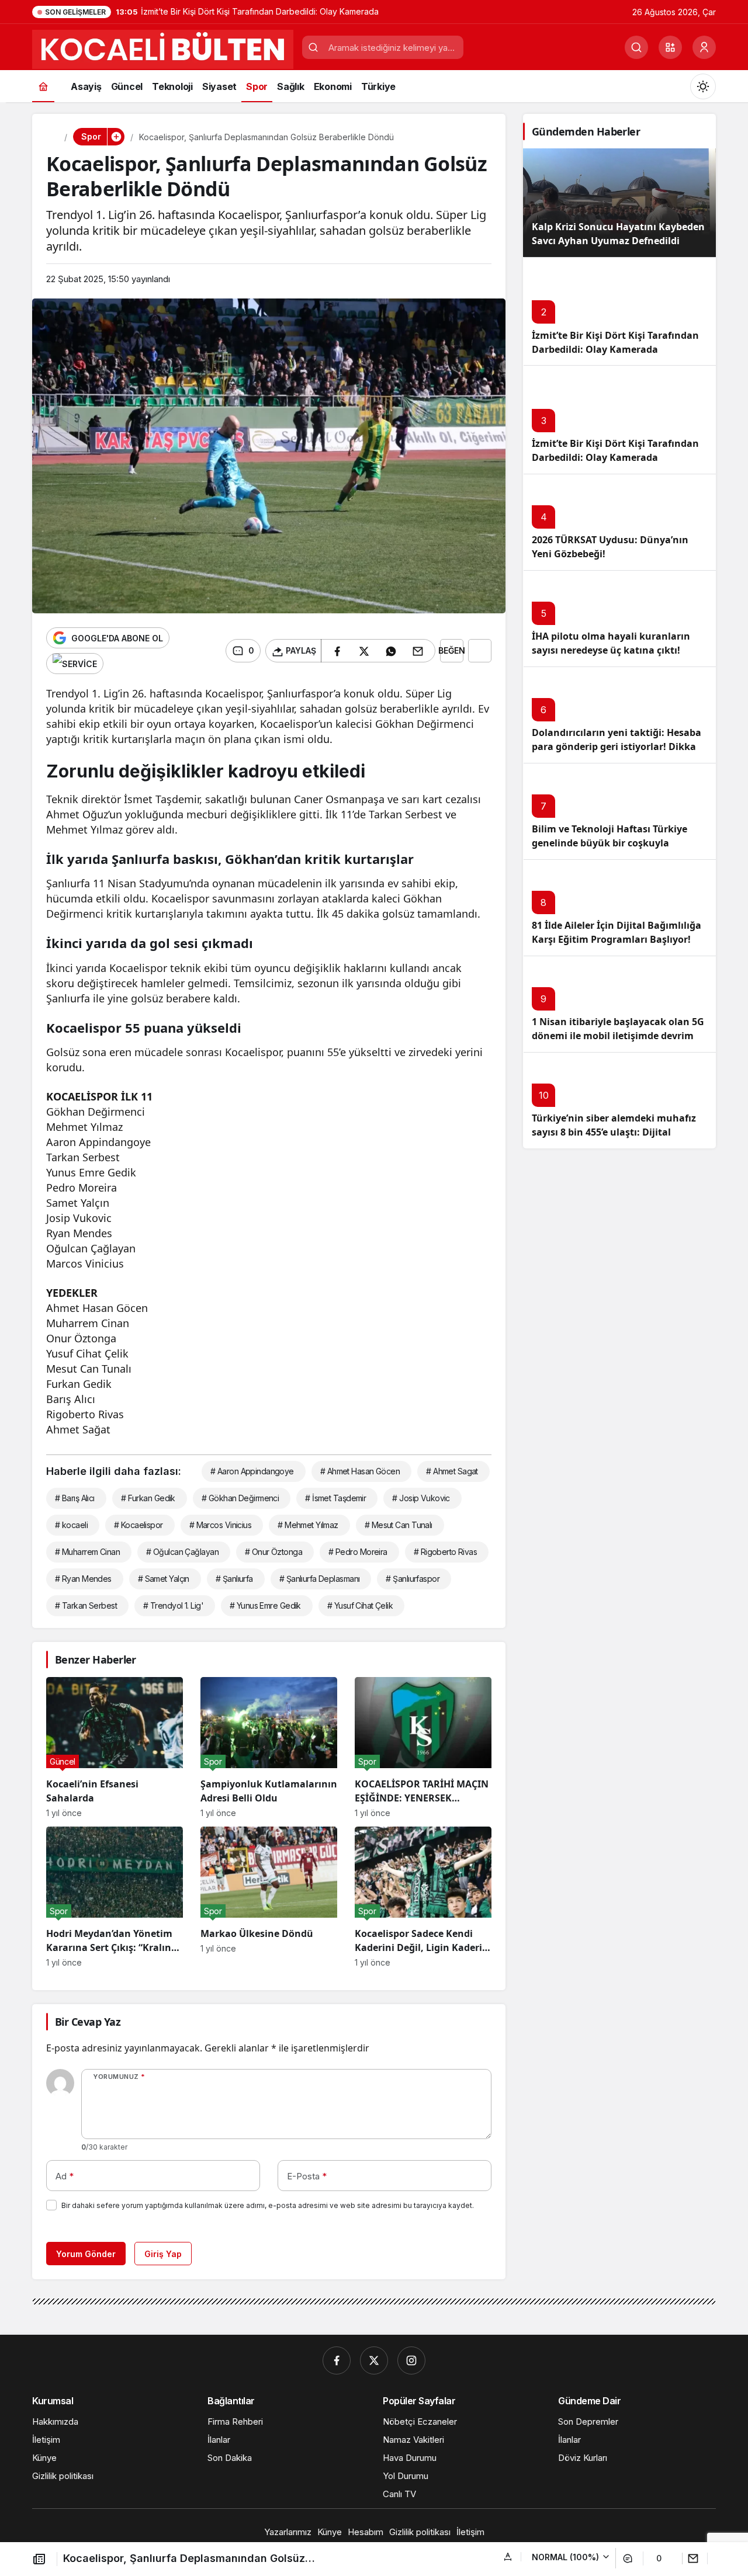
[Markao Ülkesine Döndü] (269, 1897)
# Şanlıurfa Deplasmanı (320, 1579)
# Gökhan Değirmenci (240, 1498)
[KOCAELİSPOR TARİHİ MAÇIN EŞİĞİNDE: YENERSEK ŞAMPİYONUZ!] (423, 1747)
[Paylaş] (699, 2558)
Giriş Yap (163, 2254)
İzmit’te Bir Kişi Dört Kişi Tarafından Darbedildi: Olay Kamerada (615, 451)
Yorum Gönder (86, 2254)
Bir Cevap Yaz (88, 2022)
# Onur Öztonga (273, 1552)
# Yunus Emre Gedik (265, 1605)
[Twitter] (374, 2360)
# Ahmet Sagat (452, 1471)
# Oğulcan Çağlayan (182, 1552)
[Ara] (636, 47)
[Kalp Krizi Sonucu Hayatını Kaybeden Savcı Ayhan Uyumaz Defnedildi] (619, 203)
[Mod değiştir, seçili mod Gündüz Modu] (703, 86)
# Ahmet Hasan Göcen (360, 1471)
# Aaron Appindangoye (252, 1471)
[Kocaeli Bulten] (163, 48)
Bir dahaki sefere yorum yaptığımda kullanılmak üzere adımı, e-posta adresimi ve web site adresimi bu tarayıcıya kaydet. (268, 2205)
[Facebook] (337, 2360)
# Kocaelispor (138, 1525)
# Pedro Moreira (358, 1552)
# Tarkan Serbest (86, 1605)
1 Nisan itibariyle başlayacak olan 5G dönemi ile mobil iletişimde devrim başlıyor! (618, 1036)
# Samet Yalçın (164, 1579)
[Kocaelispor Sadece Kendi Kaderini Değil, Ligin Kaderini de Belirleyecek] (423, 1897)
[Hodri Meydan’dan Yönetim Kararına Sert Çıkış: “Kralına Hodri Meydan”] (115, 1897)
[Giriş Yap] (704, 47)
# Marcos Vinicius (220, 1525)
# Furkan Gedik (148, 1498)
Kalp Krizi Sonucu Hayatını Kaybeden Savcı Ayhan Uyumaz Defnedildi (618, 234)
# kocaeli (71, 1525)
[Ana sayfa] (43, 86)
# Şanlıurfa (234, 1579)
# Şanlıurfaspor (413, 1579)
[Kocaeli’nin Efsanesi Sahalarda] (115, 1747)
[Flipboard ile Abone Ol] (75, 664)
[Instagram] (411, 2360)
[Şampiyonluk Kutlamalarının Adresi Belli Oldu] (269, 1747)
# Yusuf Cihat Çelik (360, 1605)
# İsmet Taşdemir (335, 1498)
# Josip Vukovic (421, 1498)
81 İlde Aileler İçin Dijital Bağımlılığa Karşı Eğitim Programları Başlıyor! (617, 933)
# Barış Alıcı (75, 1498)
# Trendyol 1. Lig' (173, 1605)
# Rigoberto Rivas (445, 1552)
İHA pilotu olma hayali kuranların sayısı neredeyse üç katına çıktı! (611, 644)
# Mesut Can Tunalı (399, 1525)
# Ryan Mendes (83, 1579)
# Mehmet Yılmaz (308, 1525)
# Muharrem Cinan (87, 1552)
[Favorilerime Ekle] (480, 651)
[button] (670, 47)
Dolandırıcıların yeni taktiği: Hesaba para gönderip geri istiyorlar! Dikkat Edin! (617, 747)
